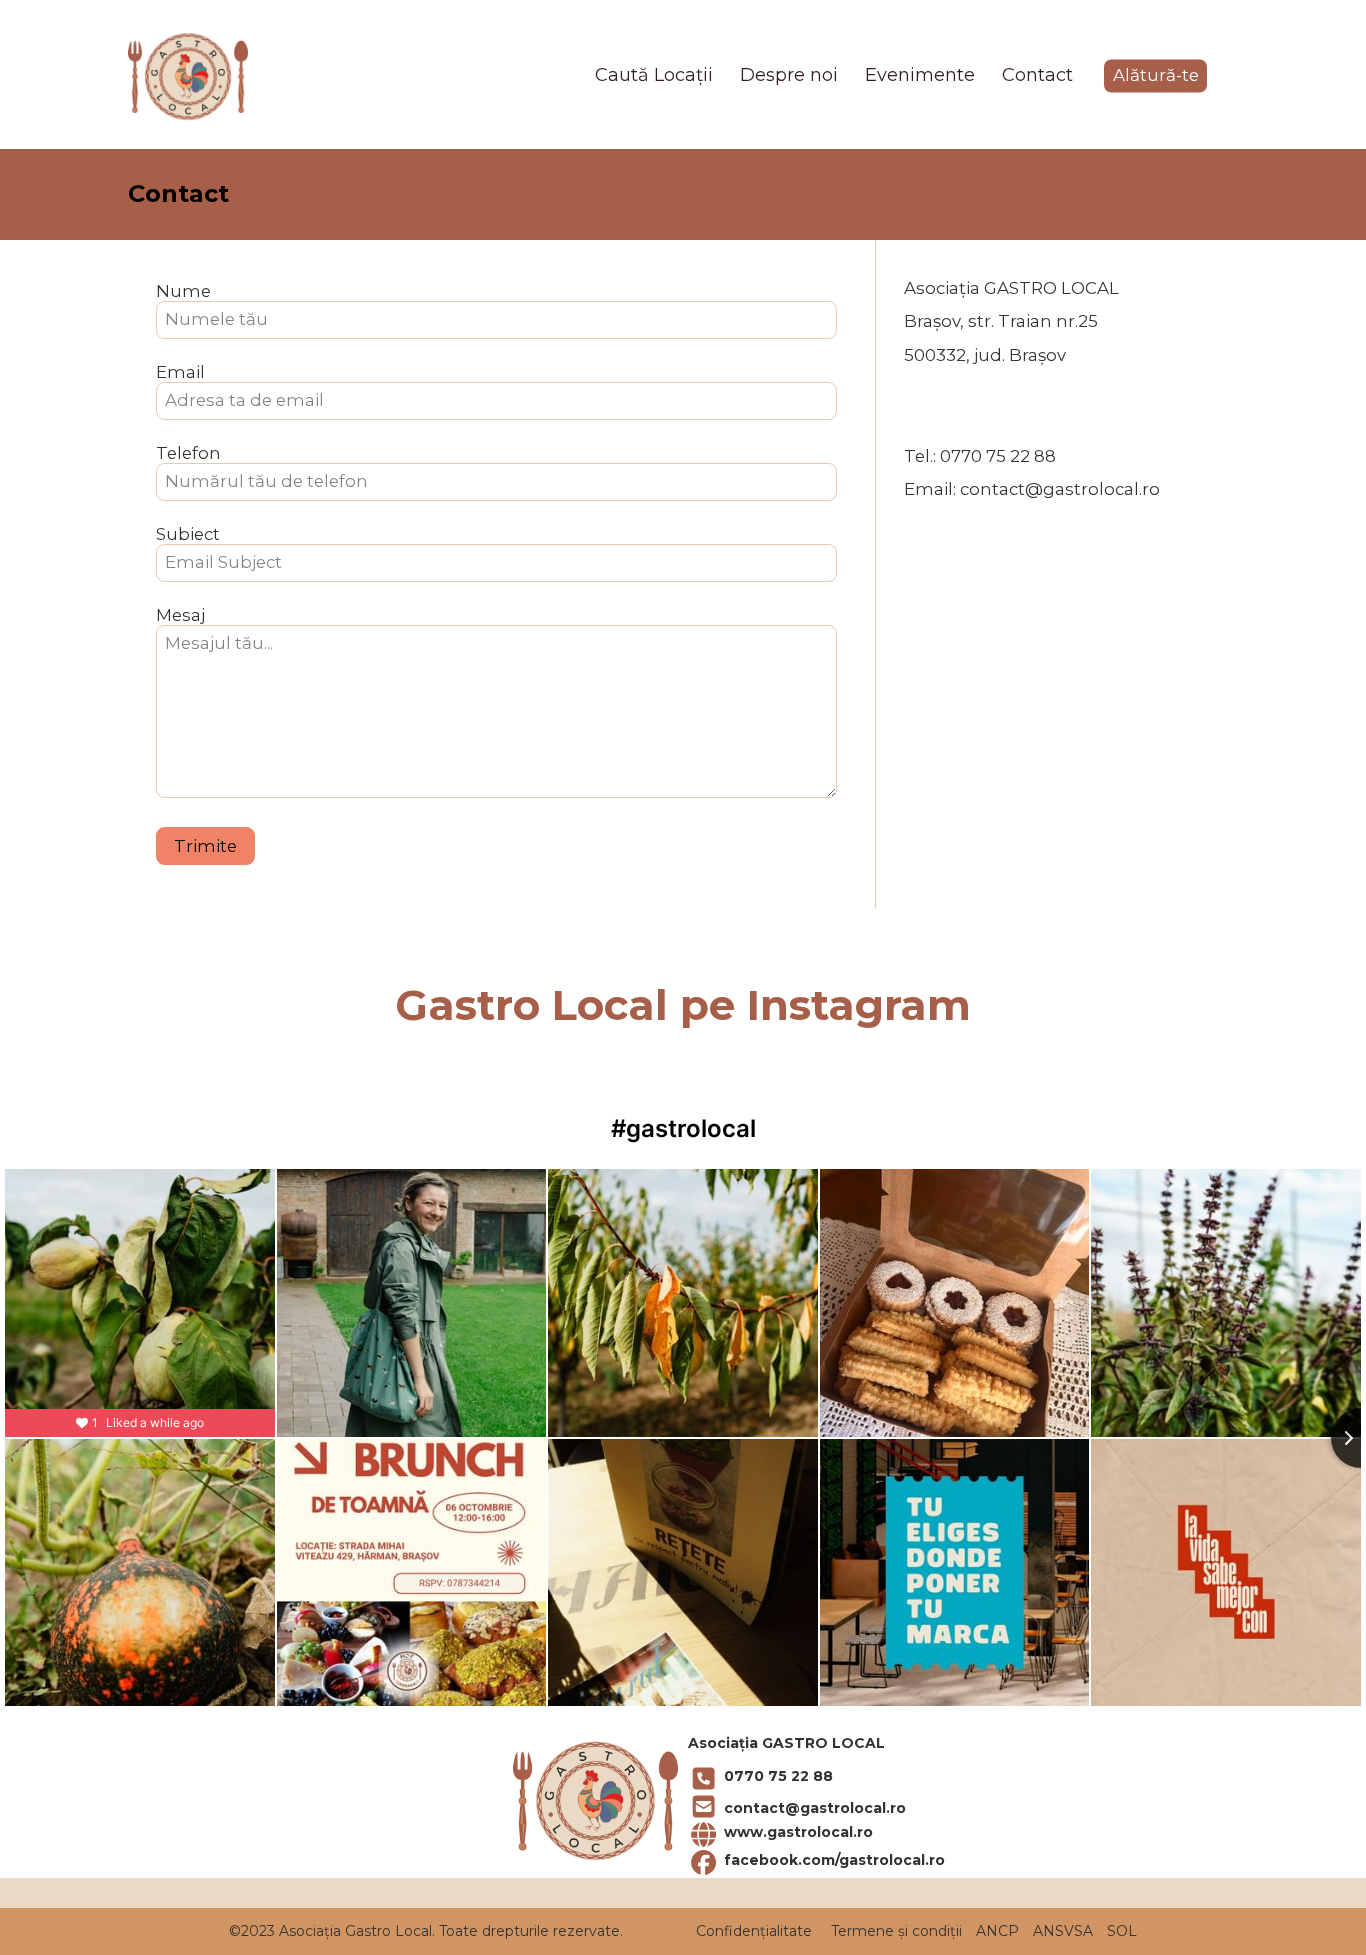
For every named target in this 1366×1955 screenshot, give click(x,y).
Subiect (188, 534)
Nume (183, 291)
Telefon (188, 453)
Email (180, 372)
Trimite (205, 846)
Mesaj (180, 615)
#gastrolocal (683, 1128)
